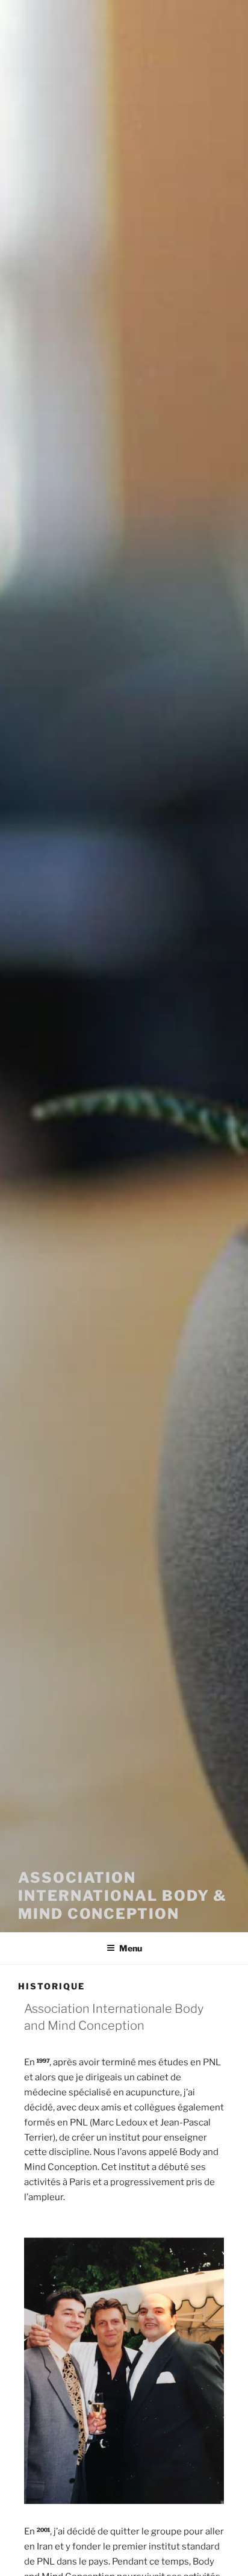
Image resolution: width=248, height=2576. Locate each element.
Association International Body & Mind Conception (122, 1896)
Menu (131, 1948)
